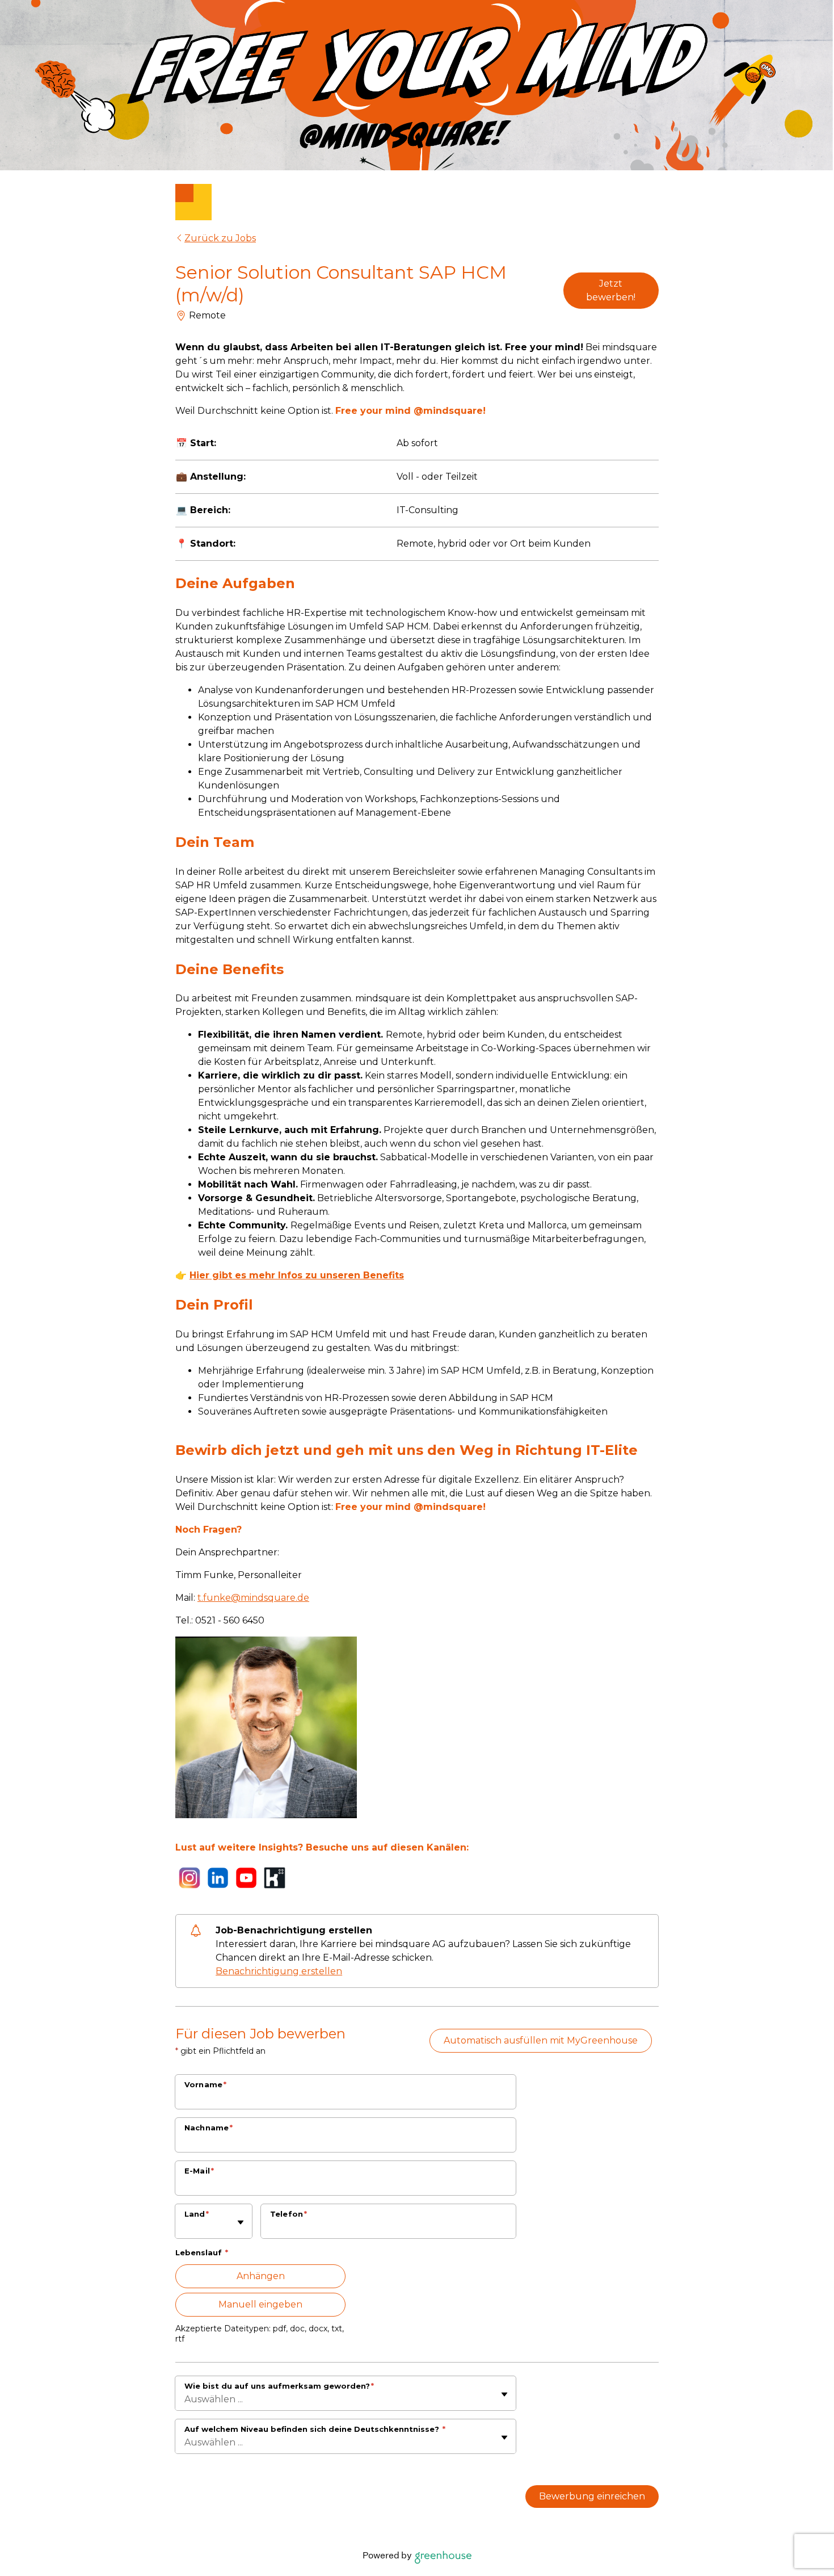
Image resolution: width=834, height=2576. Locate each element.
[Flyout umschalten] (241, 2222)
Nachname (208, 2128)
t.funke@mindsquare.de (253, 1598)
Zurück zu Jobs (220, 238)
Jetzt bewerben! (611, 290)
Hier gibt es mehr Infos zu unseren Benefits (297, 1275)
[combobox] (186, 2227)
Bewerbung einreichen (592, 2496)
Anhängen (261, 2276)
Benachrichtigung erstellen (279, 1971)
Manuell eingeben (260, 2304)
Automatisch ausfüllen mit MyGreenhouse (541, 2040)
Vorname (205, 2084)
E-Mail (199, 2171)
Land (197, 2214)
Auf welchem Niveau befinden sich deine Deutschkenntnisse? (315, 2429)
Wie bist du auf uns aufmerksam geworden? (279, 2386)
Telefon (288, 2214)
